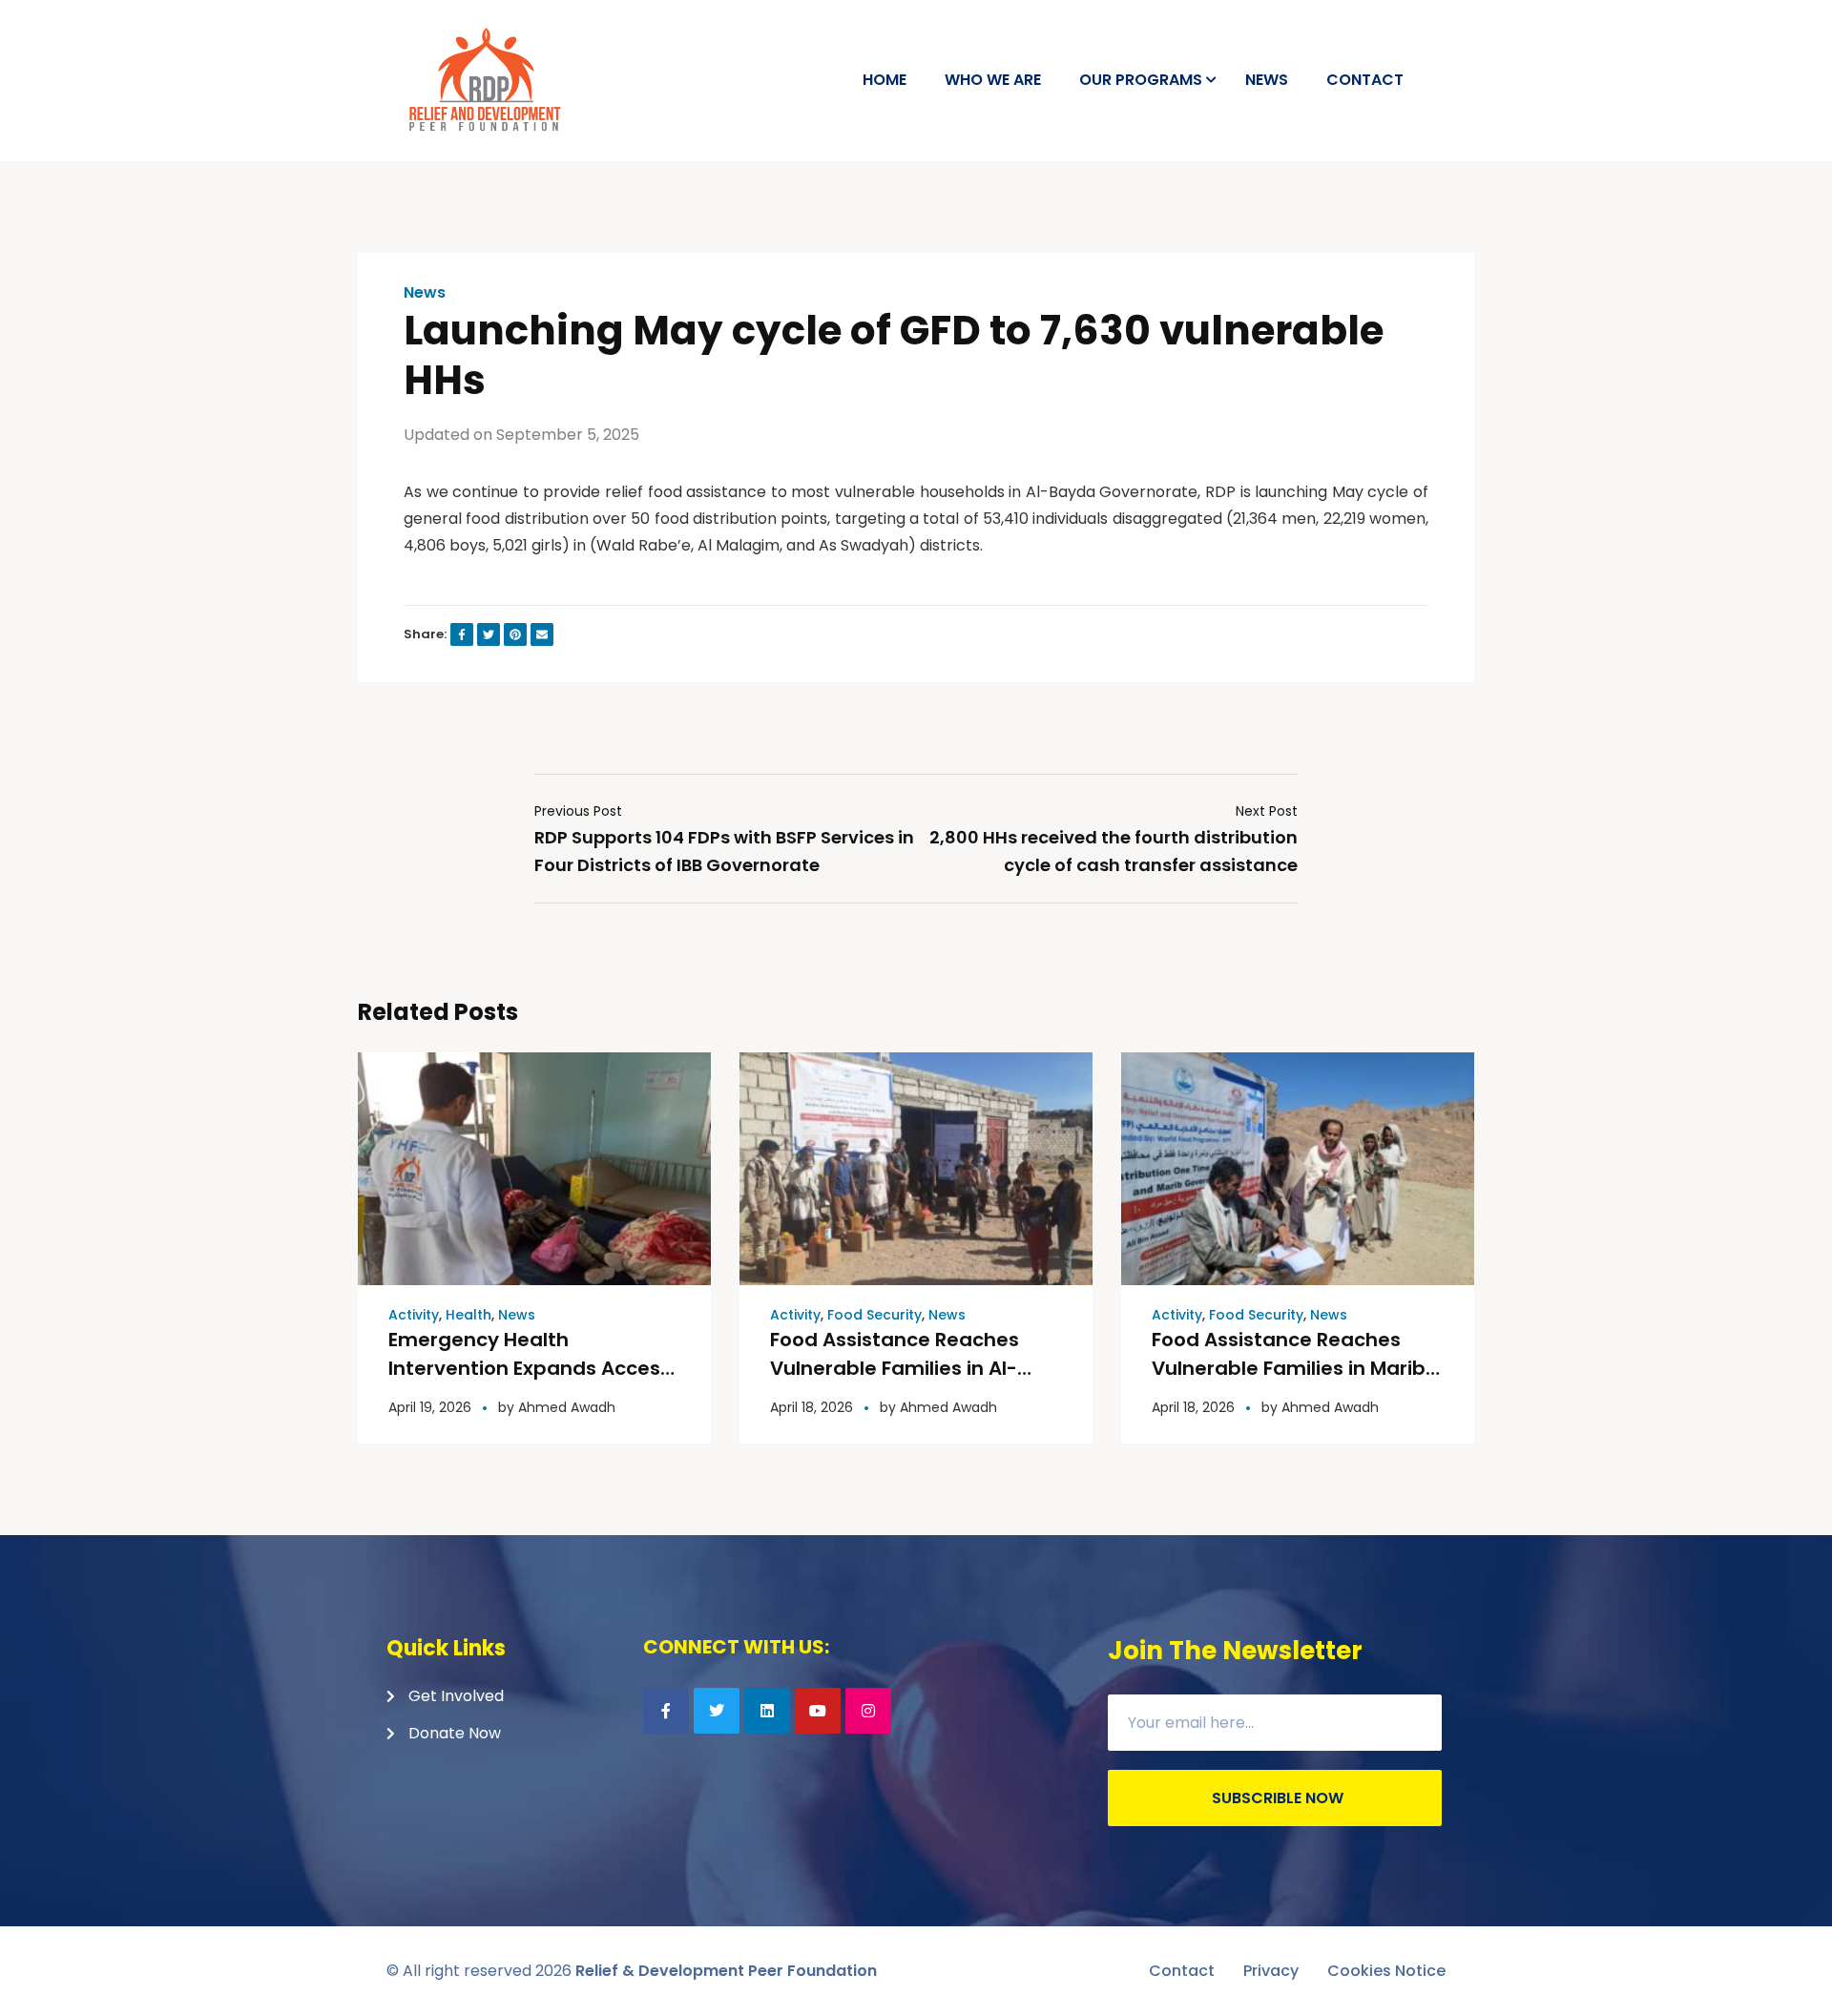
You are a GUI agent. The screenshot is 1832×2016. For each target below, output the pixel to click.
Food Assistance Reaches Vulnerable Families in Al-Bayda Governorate (895, 1368)
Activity (414, 1315)
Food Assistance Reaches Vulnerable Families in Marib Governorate (1289, 1368)
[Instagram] (868, 1711)
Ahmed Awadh (567, 1407)
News (425, 293)
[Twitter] (717, 1711)
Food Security (874, 1315)
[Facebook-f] (666, 1711)
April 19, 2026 (430, 1407)
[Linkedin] (767, 1711)
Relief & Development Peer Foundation (726, 1971)
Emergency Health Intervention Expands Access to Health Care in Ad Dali (530, 1368)
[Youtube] (818, 1711)
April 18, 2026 (812, 1407)
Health (468, 1315)
